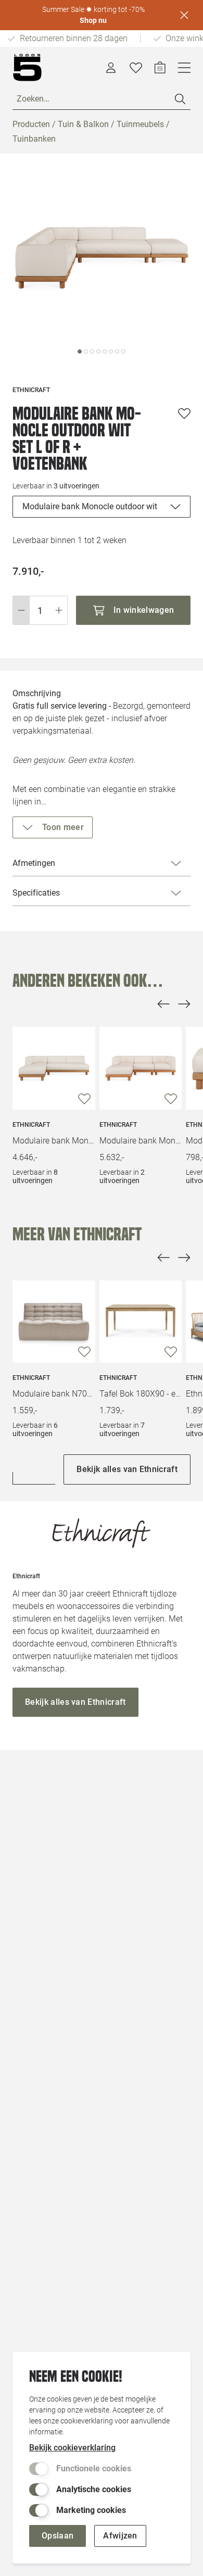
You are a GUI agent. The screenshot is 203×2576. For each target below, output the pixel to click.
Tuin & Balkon (83, 124)
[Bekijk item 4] (105, 351)
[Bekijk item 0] (80, 351)
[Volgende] (184, 1004)
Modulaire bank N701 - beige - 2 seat (54, 1394)
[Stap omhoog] (59, 610)
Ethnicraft (31, 1125)
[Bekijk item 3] (98, 351)
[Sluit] (184, 15)
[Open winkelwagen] (160, 68)
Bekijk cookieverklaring (72, 2448)
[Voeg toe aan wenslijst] (184, 413)
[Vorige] (163, 1004)
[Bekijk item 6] (117, 351)
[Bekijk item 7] (123, 351)
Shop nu (93, 20)
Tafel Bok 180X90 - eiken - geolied (141, 1394)
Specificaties (36, 893)
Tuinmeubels (140, 124)
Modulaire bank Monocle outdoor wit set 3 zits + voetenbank (141, 1141)
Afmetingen (34, 863)
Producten (31, 124)
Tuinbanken (34, 139)
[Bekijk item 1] (86, 351)
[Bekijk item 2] (92, 351)
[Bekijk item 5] (111, 351)
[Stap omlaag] (21, 610)
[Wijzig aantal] (40, 610)
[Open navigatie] (184, 68)
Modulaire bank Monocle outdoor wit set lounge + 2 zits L (54, 1141)
